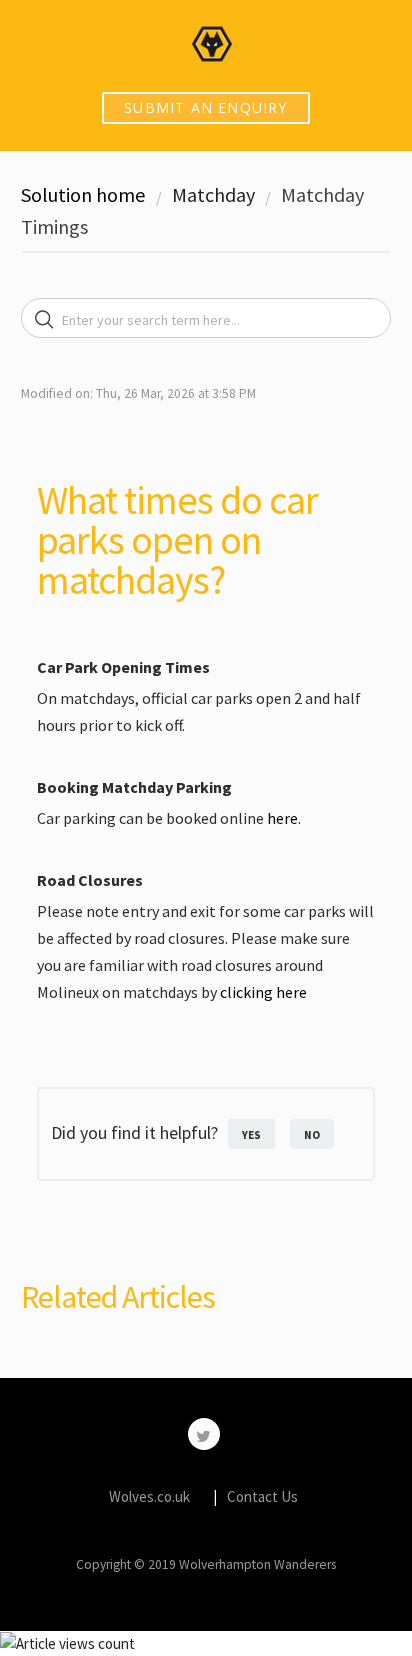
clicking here (263, 992)
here (282, 818)
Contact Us (262, 1496)
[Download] (169, 826)
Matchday (213, 194)
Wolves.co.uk (149, 1496)
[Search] (44, 320)
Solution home (85, 194)
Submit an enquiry (205, 107)
